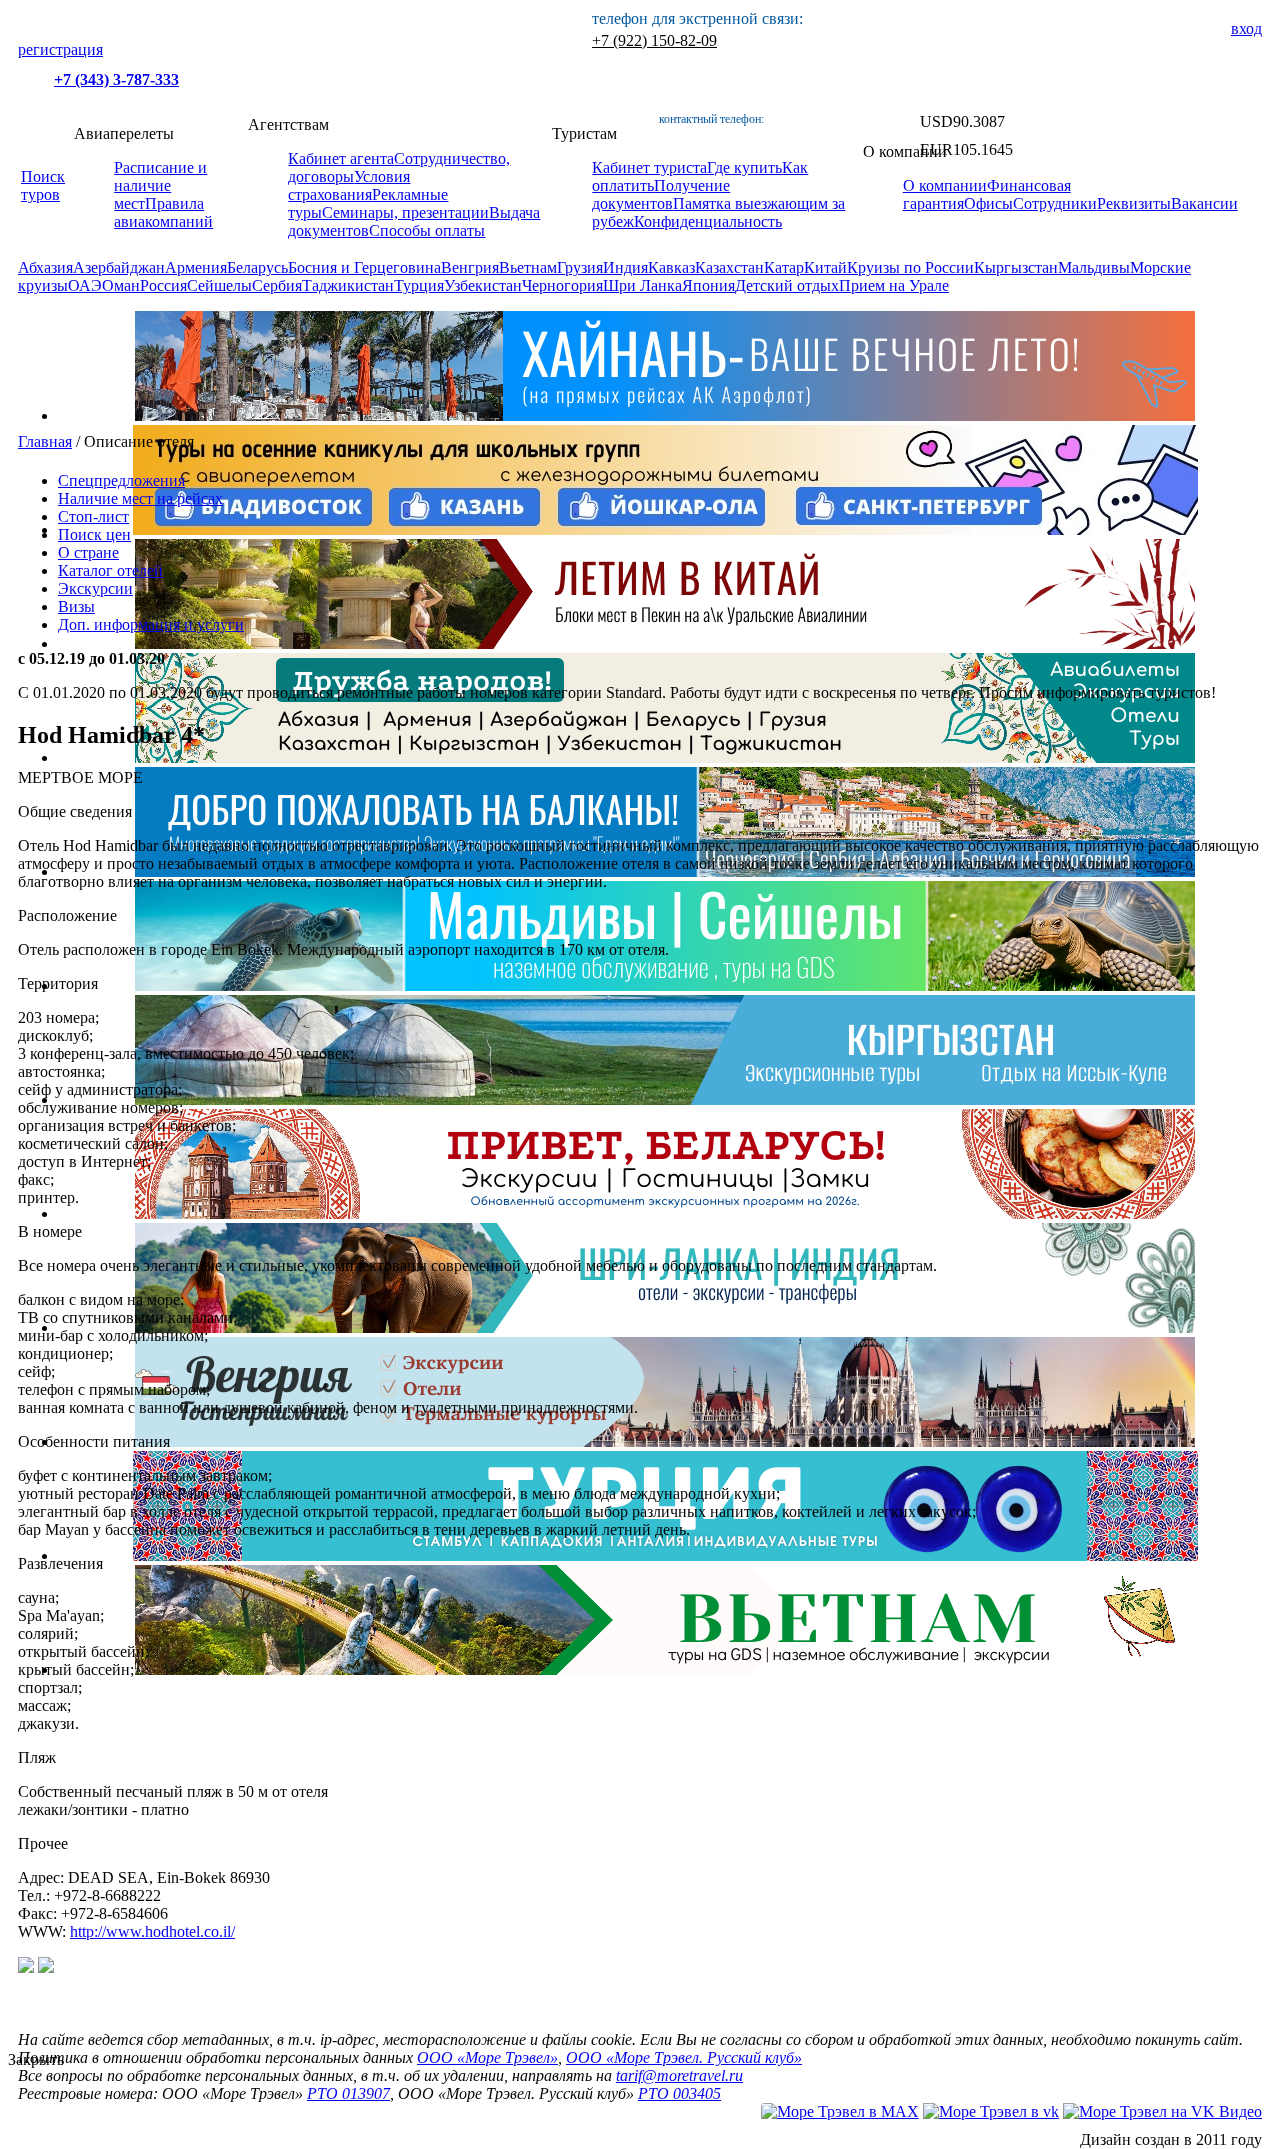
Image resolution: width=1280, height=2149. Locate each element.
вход (1246, 28)
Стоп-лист (93, 516)
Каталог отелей (110, 570)
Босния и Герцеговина (364, 267)
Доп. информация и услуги (151, 624)
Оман (121, 285)
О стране (88, 552)
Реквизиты (1134, 203)
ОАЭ (85, 285)
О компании (945, 185)
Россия (163, 285)
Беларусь (257, 267)
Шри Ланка (642, 285)
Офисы (988, 203)
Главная (45, 441)
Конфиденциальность (708, 221)
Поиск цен (94, 534)
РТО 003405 (679, 2093)
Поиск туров (43, 185)
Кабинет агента (341, 158)
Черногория (562, 285)
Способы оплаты (427, 230)
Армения (196, 267)
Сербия (277, 285)
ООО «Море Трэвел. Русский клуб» (684, 2057)
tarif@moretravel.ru (679, 2075)
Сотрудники (1055, 203)
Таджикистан (348, 285)
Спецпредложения (121, 480)
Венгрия (470, 267)
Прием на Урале (894, 285)
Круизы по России (910, 267)
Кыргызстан (1016, 267)
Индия (625, 267)
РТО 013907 (348, 2093)
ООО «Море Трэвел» (487, 2057)
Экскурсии (95, 588)
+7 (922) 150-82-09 (654, 40)
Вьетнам (528, 267)
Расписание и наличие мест (160, 185)
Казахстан (729, 267)
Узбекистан (483, 285)
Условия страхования (349, 185)
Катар (784, 267)
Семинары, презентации (405, 212)
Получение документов (661, 194)
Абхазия (45, 267)
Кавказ (671, 267)
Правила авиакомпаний (163, 212)
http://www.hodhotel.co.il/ (152, 1931)
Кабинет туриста (649, 167)
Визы (76, 606)
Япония (708, 285)
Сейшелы (219, 285)
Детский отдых (787, 285)
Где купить (744, 167)
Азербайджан (119, 267)
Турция (419, 285)
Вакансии (1204, 203)
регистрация (60, 49)
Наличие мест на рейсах (140, 498)
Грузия (580, 267)
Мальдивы (1094, 267)
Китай (825, 267)
